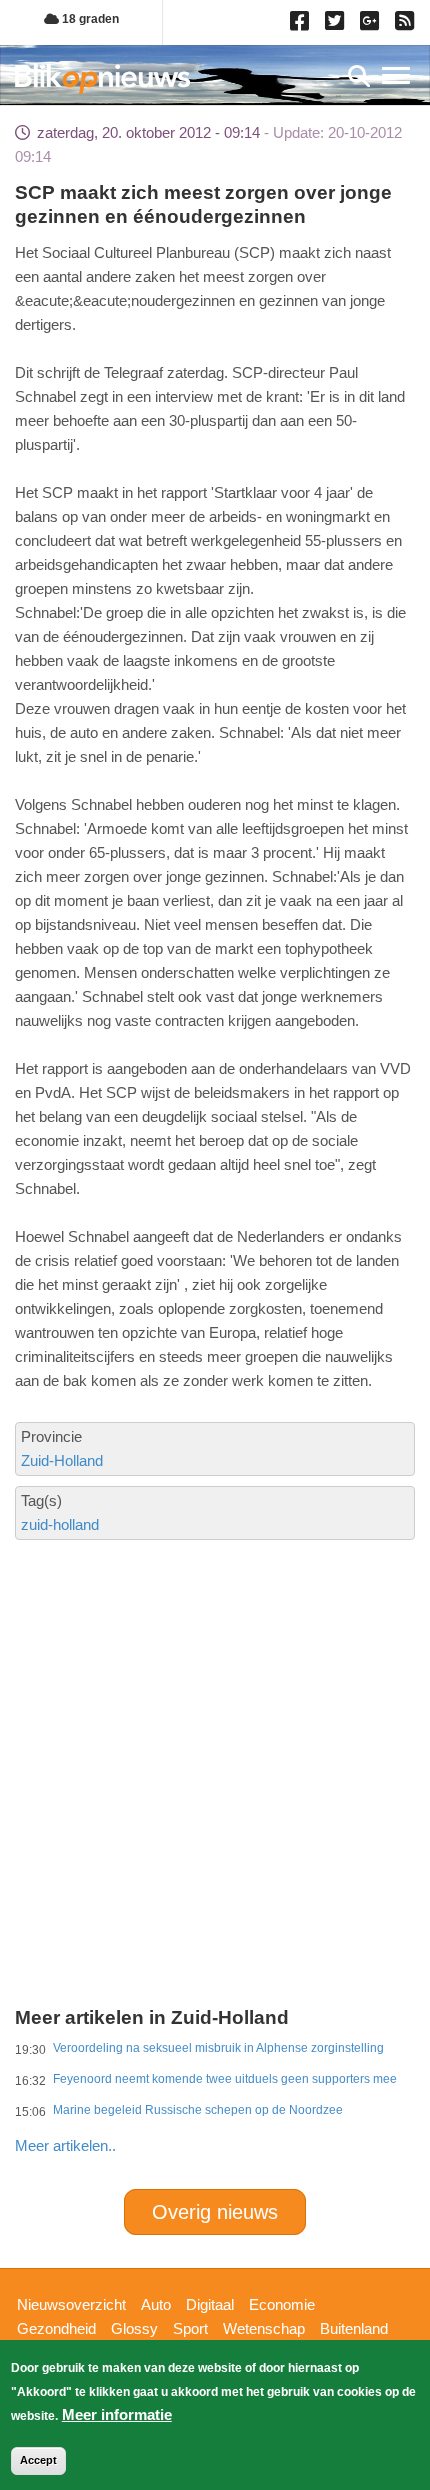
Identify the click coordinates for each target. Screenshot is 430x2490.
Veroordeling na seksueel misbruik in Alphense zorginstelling (218, 2048)
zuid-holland (60, 1524)
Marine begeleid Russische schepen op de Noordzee (198, 2110)
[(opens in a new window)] (302, 25)
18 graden (89, 19)
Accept (38, 2460)
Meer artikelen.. (65, 2145)
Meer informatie (117, 2414)
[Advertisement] (215, 1690)
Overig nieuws (215, 2212)
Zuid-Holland (62, 1460)
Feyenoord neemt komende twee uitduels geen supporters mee (225, 2079)
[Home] (102, 78)
